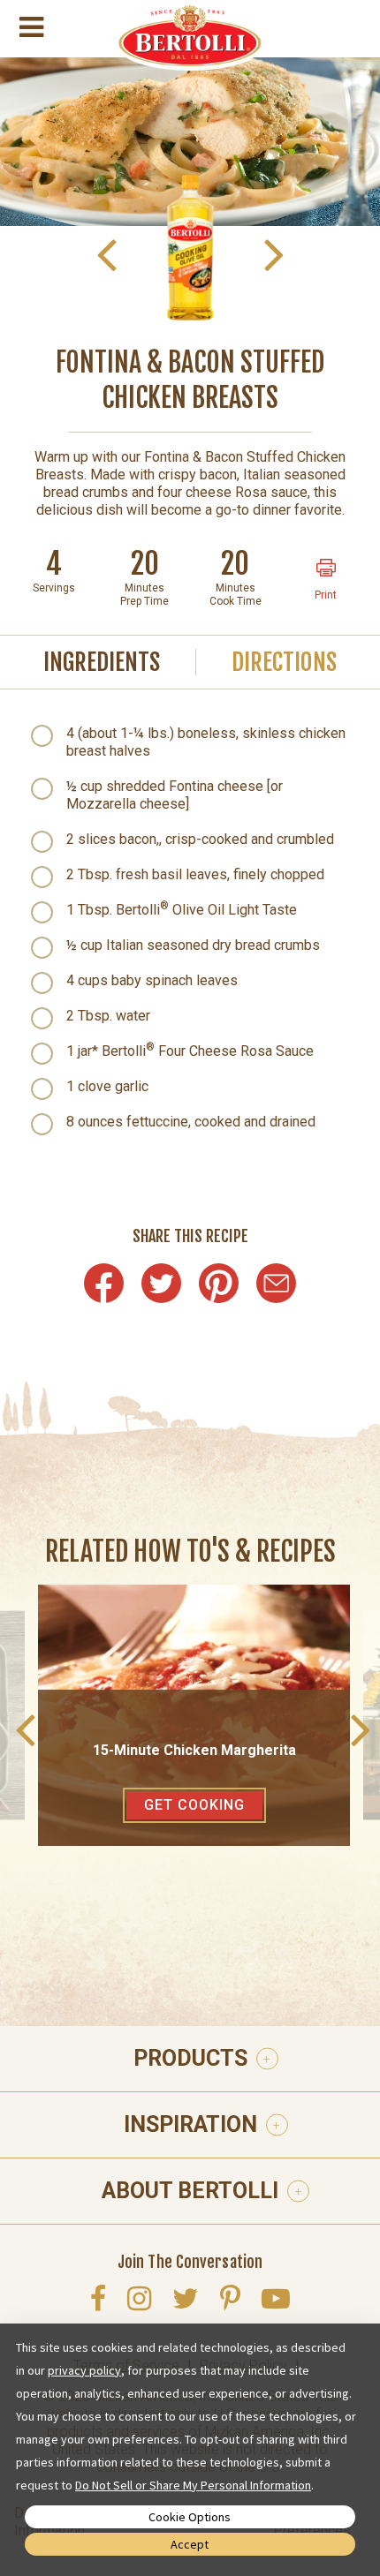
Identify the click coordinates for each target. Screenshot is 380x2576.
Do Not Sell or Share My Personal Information (193, 2485)
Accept (190, 2544)
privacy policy (84, 2370)
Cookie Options (190, 2517)
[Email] (276, 1283)
